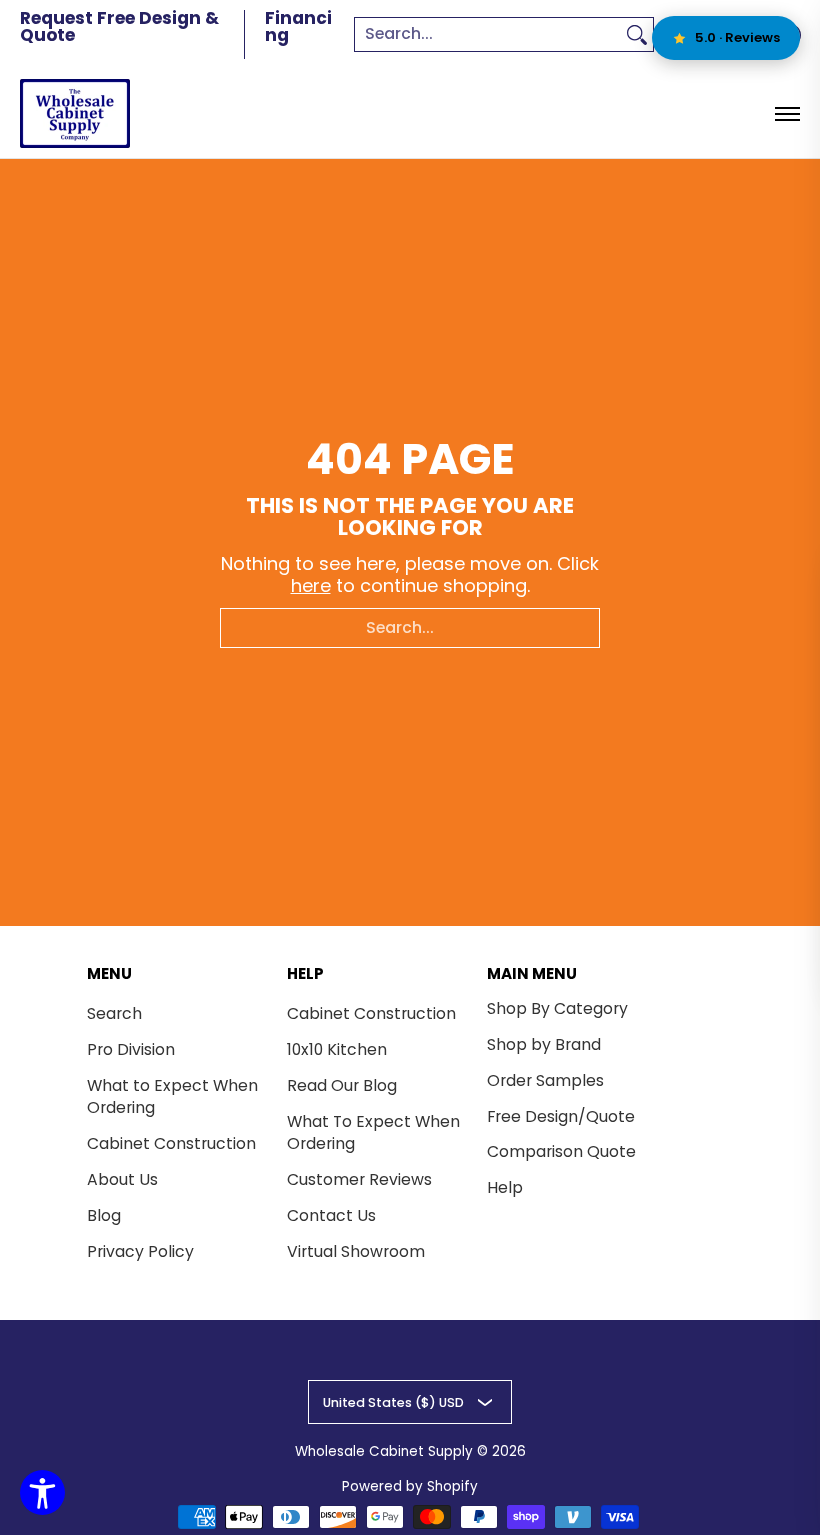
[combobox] (488, 34)
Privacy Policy (140, 1251)
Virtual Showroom (356, 1251)
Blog (104, 1215)
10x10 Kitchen (337, 1049)
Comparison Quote (561, 1151)
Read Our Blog (342, 1085)
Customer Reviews (359, 1179)
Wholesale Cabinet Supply (384, 1451)
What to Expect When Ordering (172, 1097)
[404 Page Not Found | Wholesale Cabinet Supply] (75, 113)
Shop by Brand (544, 1044)
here (311, 585)
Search (114, 1013)
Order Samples (545, 1080)
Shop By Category (557, 1008)
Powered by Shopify (410, 1486)
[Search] (637, 34)
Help (505, 1187)
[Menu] (786, 113)
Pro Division (131, 1049)
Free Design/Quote (561, 1116)
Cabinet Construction (171, 1143)
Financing (298, 26)
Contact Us (331, 1215)
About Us (122, 1179)
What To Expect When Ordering (373, 1133)
